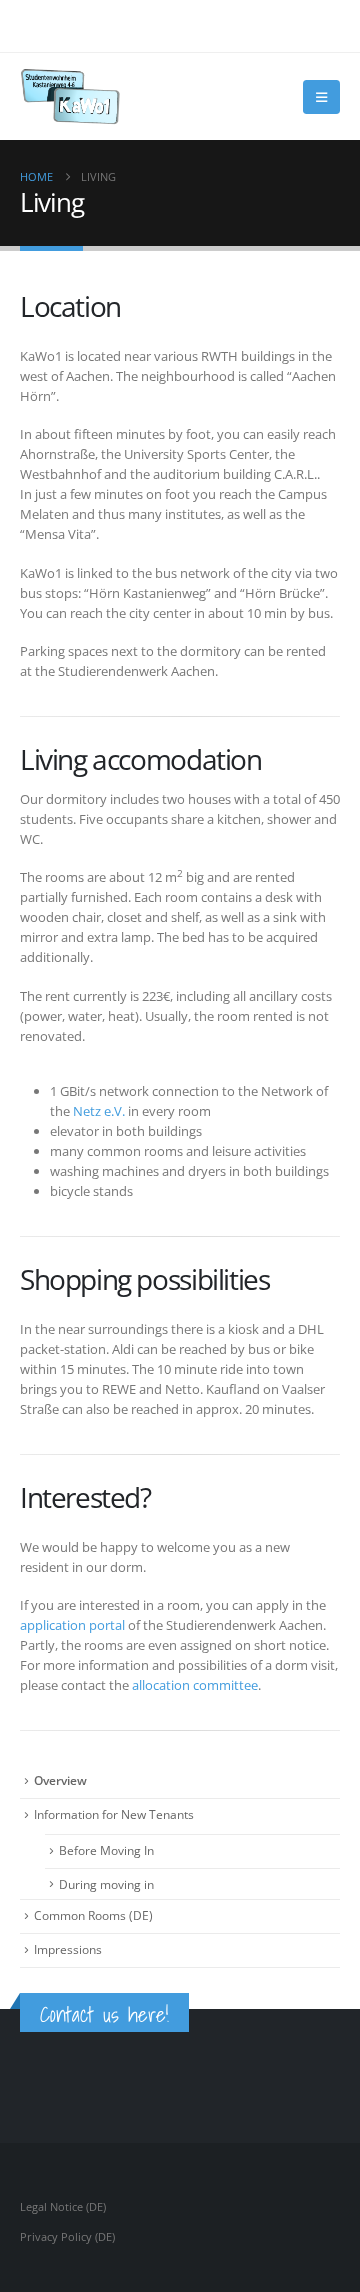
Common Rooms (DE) (93, 1915)
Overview (60, 1780)
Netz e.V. (99, 1111)
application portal (72, 1625)
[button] (321, 97)
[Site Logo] (70, 96)
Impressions (68, 1949)
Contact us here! (104, 2014)
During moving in (106, 1884)
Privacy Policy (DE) (67, 2237)
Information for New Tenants (114, 1814)
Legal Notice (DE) (63, 2207)
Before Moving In (106, 1850)
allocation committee (195, 1685)
